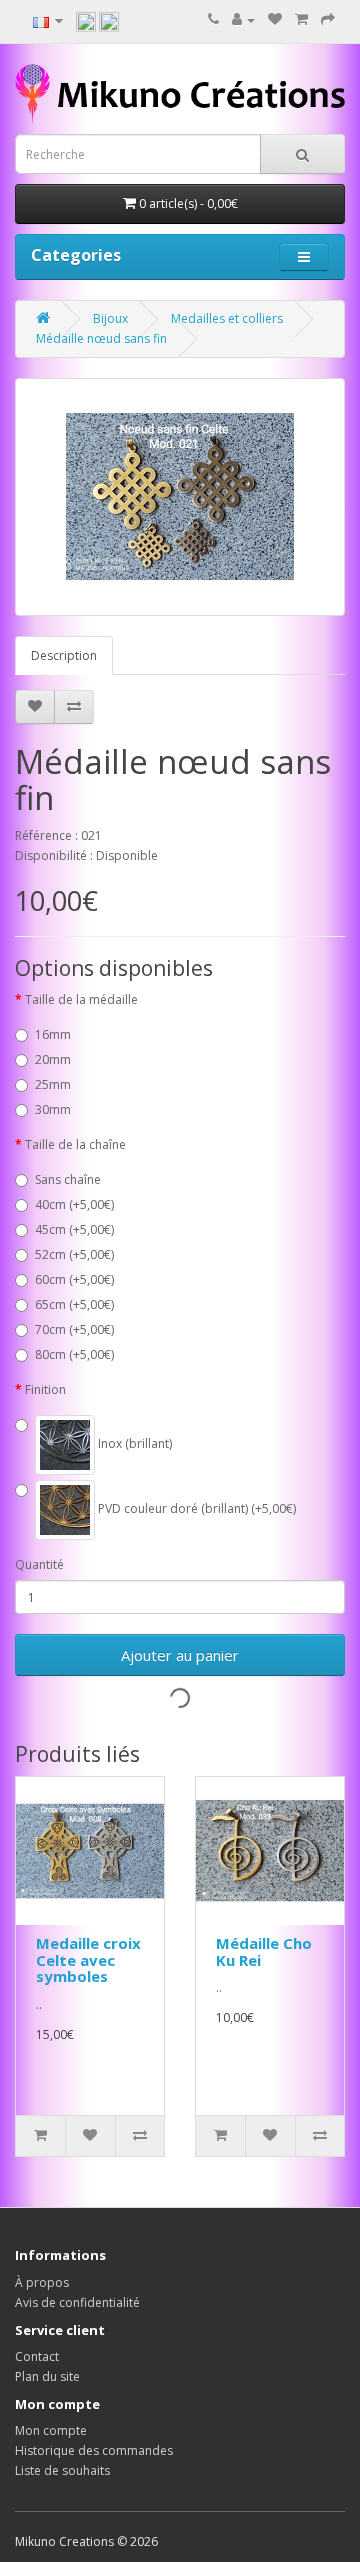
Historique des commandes (94, 2450)
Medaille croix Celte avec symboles (88, 1959)
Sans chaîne (68, 1179)
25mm (53, 1084)
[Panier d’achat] (301, 19)
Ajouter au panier (180, 1655)
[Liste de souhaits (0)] (275, 19)
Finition (45, 1389)
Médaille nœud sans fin (101, 338)
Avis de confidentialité (77, 2302)
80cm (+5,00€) (74, 1354)
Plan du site (47, 2376)
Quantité (39, 1564)
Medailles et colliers (227, 318)
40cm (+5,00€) (74, 1204)
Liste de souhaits (62, 2470)
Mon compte (51, 2430)
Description (64, 655)
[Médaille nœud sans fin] (180, 497)
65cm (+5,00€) (74, 1304)
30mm (53, 1109)
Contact (37, 2356)
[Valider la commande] (328, 19)
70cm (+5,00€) (74, 1329)
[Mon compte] (243, 19)
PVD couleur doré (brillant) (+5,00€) (195, 1508)
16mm (53, 1034)
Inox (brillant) (133, 1443)
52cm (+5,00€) (74, 1254)
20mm (53, 1059)
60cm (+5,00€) (74, 1279)
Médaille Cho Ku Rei (264, 1951)
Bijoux (110, 318)
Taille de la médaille (81, 999)
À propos (42, 2282)
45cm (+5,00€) (74, 1229)
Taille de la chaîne (75, 1144)
